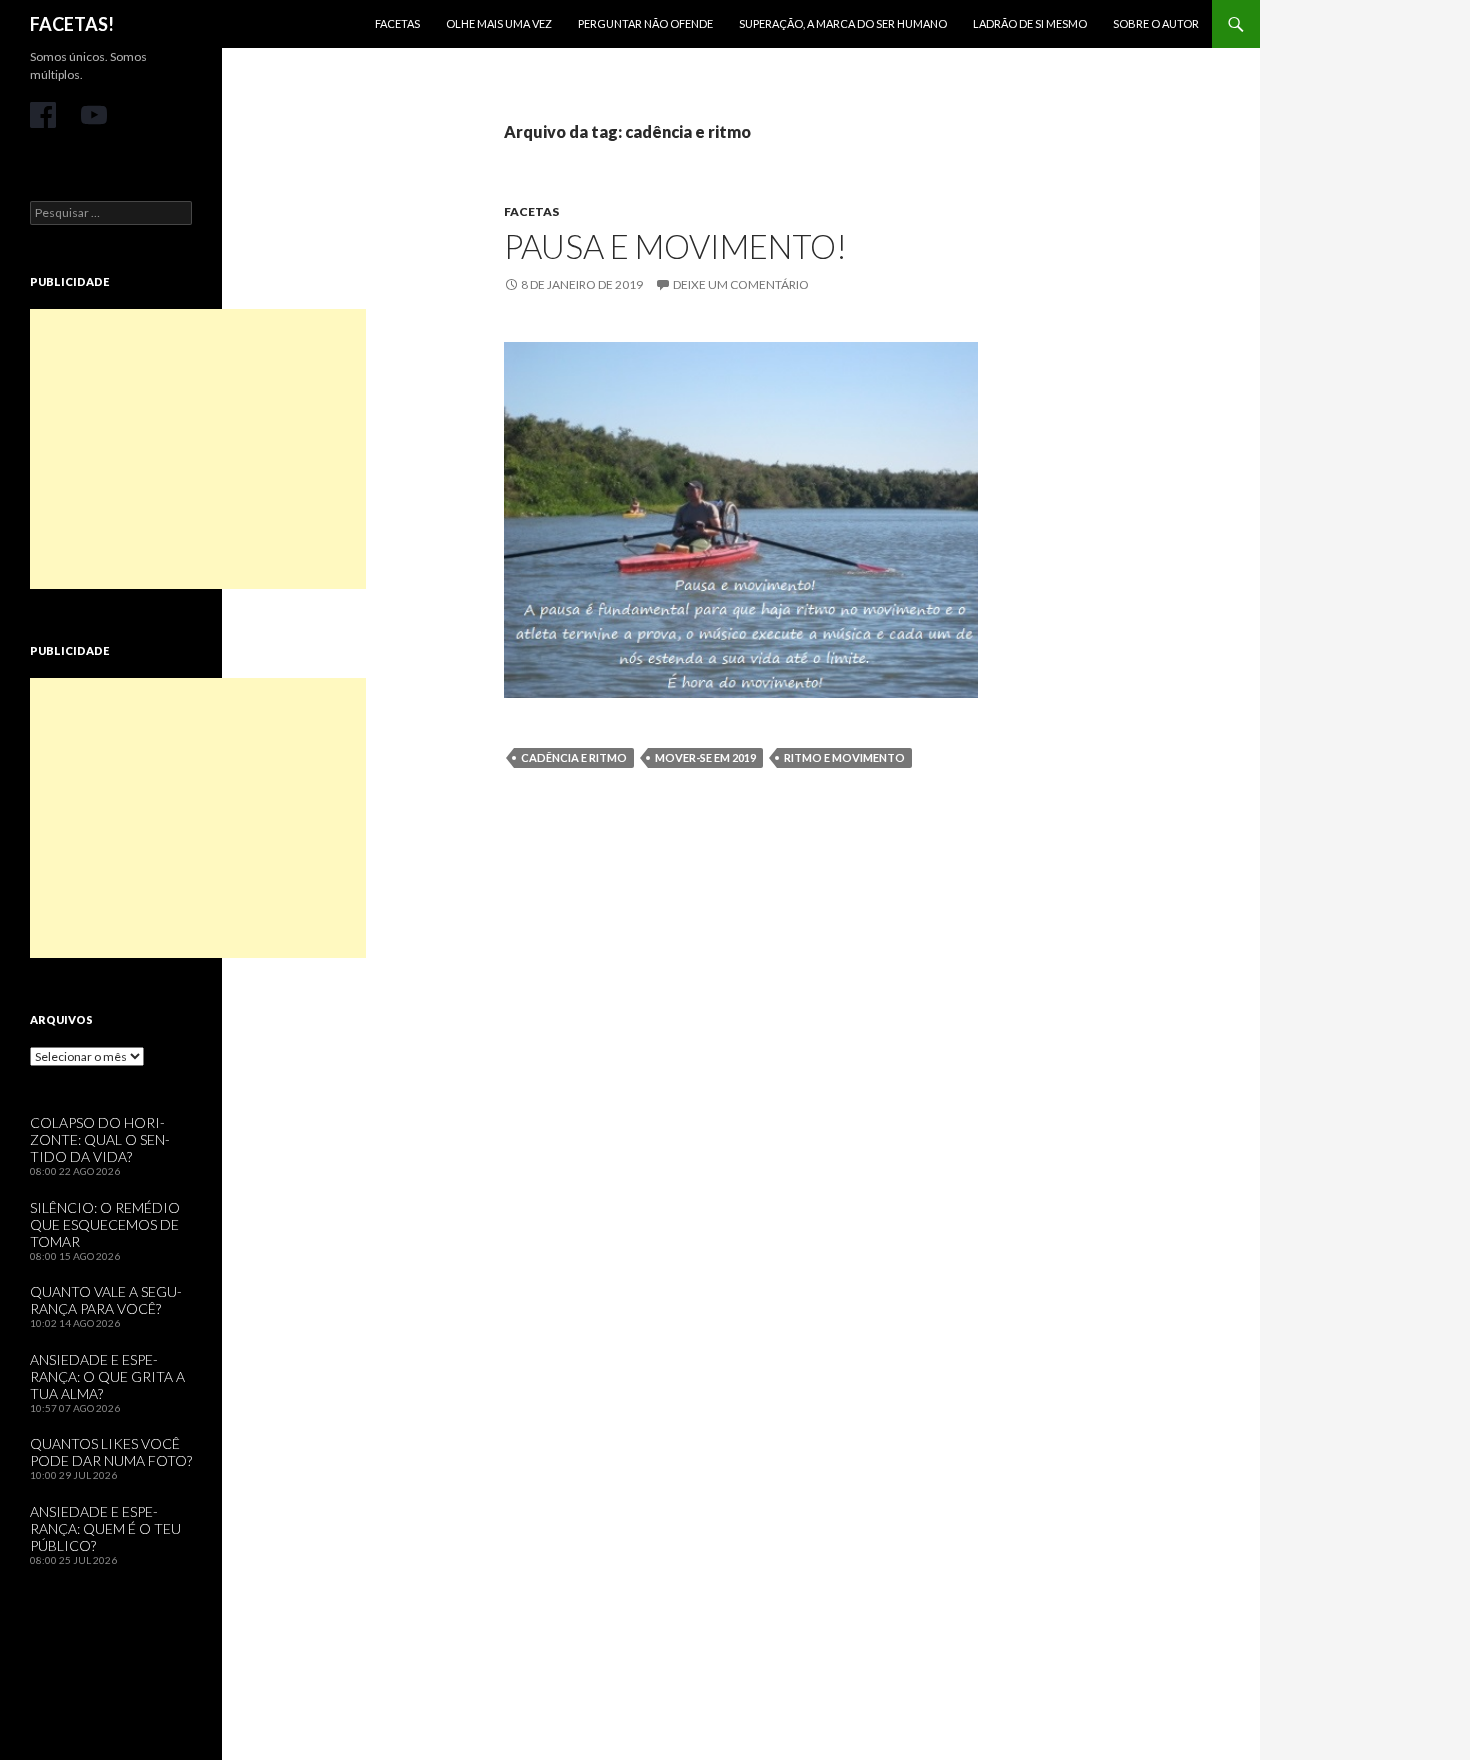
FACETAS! (72, 24)
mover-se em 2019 (705, 757)
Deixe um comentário (741, 284)
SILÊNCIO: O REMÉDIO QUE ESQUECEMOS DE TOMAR (105, 1224)
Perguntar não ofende (645, 23)
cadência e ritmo (574, 757)
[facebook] (43, 115)
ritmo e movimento (844, 757)
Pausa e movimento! (675, 246)
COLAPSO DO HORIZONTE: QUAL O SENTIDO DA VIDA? (100, 1139)
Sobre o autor (1156, 23)
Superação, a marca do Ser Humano (843, 23)
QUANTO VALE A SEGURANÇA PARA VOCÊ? (106, 1300)
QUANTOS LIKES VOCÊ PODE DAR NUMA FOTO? (111, 1452)
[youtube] (94, 115)
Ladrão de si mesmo (1030, 23)
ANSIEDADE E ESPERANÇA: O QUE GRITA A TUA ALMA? (107, 1376)
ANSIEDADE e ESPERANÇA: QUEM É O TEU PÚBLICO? (105, 1528)
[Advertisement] (198, 449)
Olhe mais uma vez (499, 23)
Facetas (397, 23)
